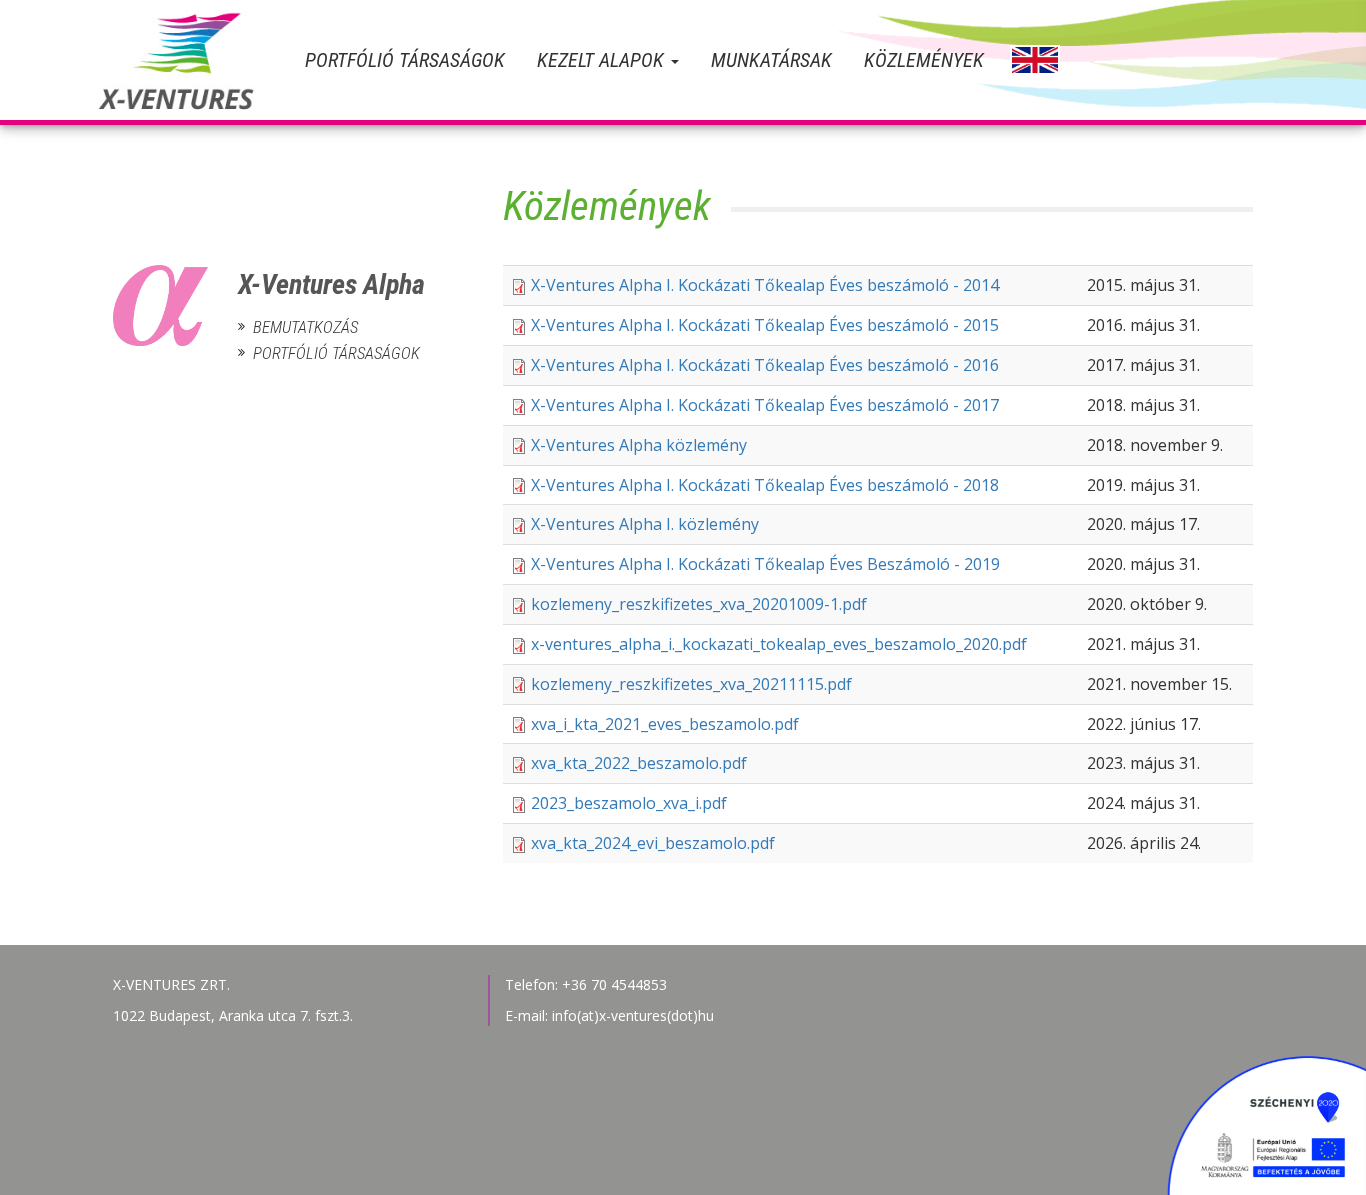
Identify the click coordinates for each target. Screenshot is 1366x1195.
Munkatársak (771, 60)
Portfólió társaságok (405, 60)
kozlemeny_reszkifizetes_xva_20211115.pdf (691, 684)
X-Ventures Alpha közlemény (639, 445)
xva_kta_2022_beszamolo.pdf (639, 763)
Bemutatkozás (305, 327)
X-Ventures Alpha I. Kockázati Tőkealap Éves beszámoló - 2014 (765, 285)
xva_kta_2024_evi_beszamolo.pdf (653, 843)
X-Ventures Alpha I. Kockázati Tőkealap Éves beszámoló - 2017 (765, 405)
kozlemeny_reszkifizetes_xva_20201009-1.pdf (699, 604)
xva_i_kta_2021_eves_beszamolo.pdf (665, 724)
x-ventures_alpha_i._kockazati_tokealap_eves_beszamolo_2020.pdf (779, 644)
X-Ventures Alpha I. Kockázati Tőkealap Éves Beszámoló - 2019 (765, 564)
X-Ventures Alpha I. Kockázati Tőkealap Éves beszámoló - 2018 (765, 485)
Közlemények (924, 60)
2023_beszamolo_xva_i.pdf (629, 803)
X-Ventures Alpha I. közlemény (645, 524)
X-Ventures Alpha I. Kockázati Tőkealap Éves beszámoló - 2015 (765, 325)
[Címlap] (193, 60)
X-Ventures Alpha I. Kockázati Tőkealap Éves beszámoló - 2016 (765, 365)
